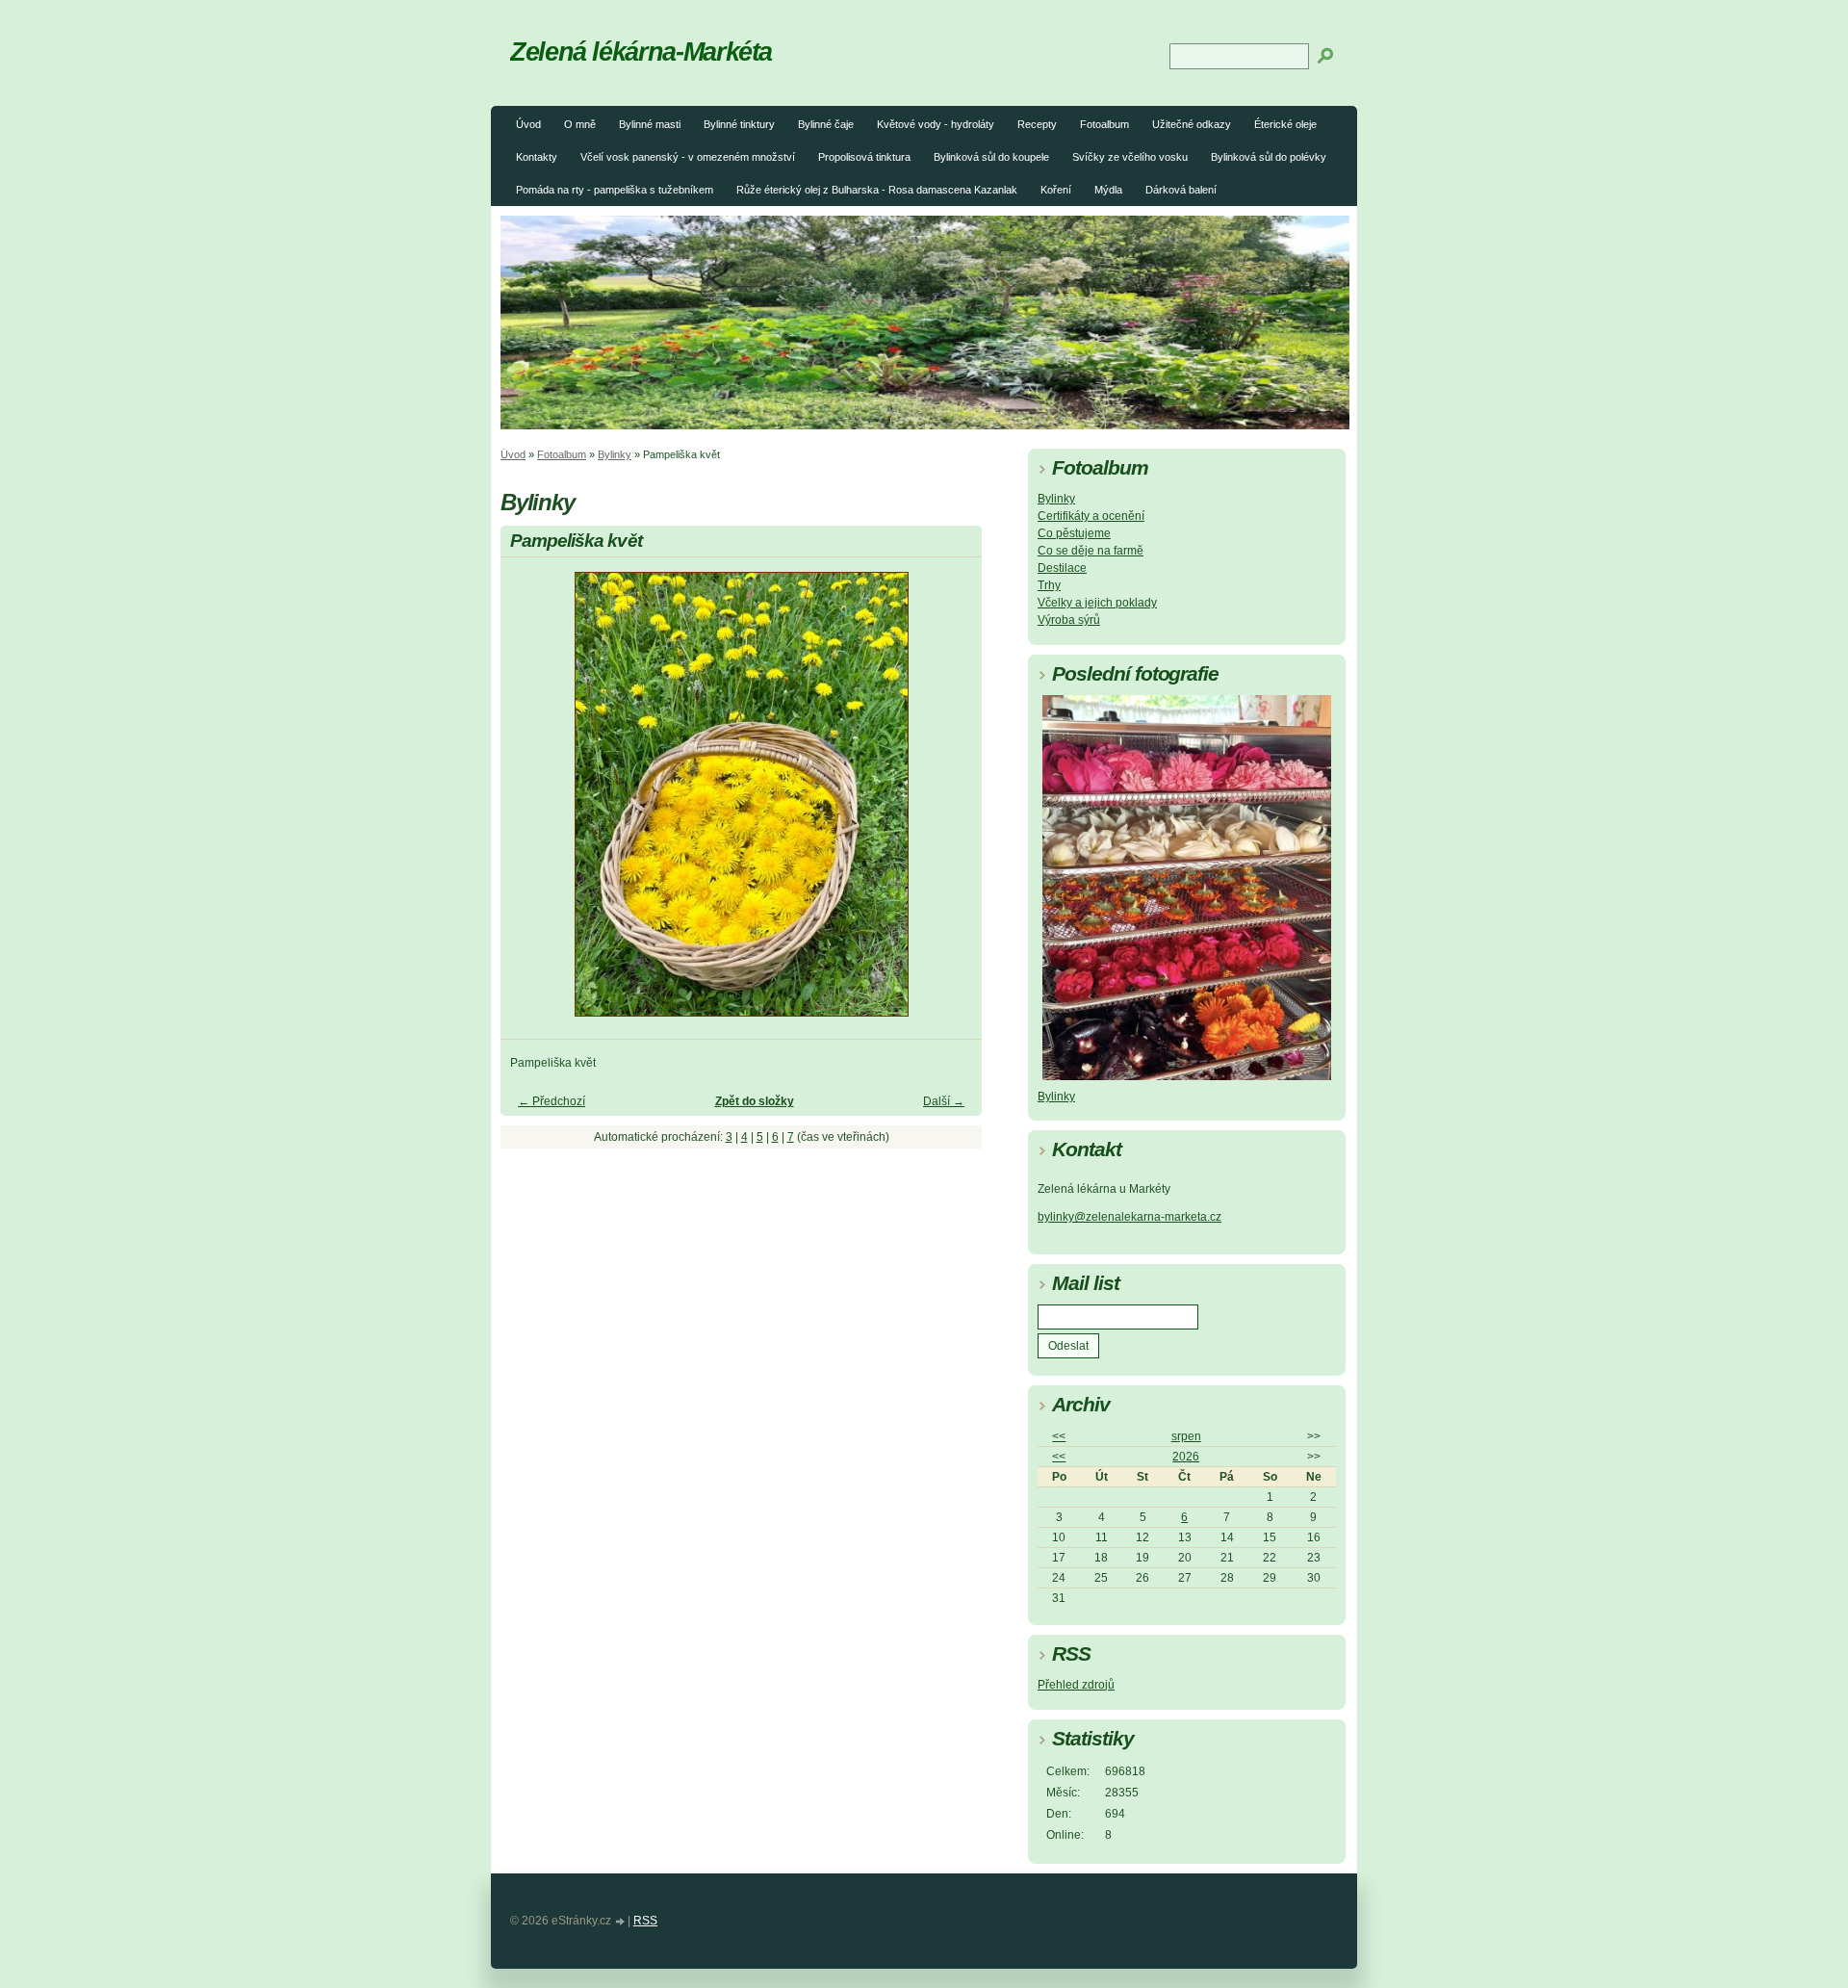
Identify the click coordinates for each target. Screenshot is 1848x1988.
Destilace (1062, 568)
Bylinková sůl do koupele (991, 157)
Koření (1056, 190)
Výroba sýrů (1069, 620)
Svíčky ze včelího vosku (1130, 157)
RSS (645, 1921)
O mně (580, 124)
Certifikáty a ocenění (1091, 516)
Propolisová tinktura (864, 157)
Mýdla (1108, 190)
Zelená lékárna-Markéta (641, 52)
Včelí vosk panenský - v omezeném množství (688, 157)
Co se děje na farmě (1091, 551)
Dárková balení (1181, 190)
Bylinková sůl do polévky (1269, 157)
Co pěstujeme (1074, 533)
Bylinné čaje (826, 124)
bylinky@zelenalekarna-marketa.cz (1129, 1217)
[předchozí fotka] (532, 803)
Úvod (528, 124)
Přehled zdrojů (1076, 1685)
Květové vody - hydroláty (936, 124)
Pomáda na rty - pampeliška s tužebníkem (615, 190)
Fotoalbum (1104, 124)
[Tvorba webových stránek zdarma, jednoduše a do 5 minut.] (621, 1922)
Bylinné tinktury (739, 124)
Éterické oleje (1285, 124)
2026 (1186, 1457)
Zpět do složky (755, 1101)
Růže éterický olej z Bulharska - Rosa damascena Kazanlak (877, 190)
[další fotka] (950, 803)
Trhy (1049, 585)
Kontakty (537, 157)
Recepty (1037, 124)
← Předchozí (552, 1101)
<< (1059, 1436)
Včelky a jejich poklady (1097, 603)
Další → (944, 1101)
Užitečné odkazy (1192, 124)
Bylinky (615, 454)
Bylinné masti (650, 124)
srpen (1186, 1436)
